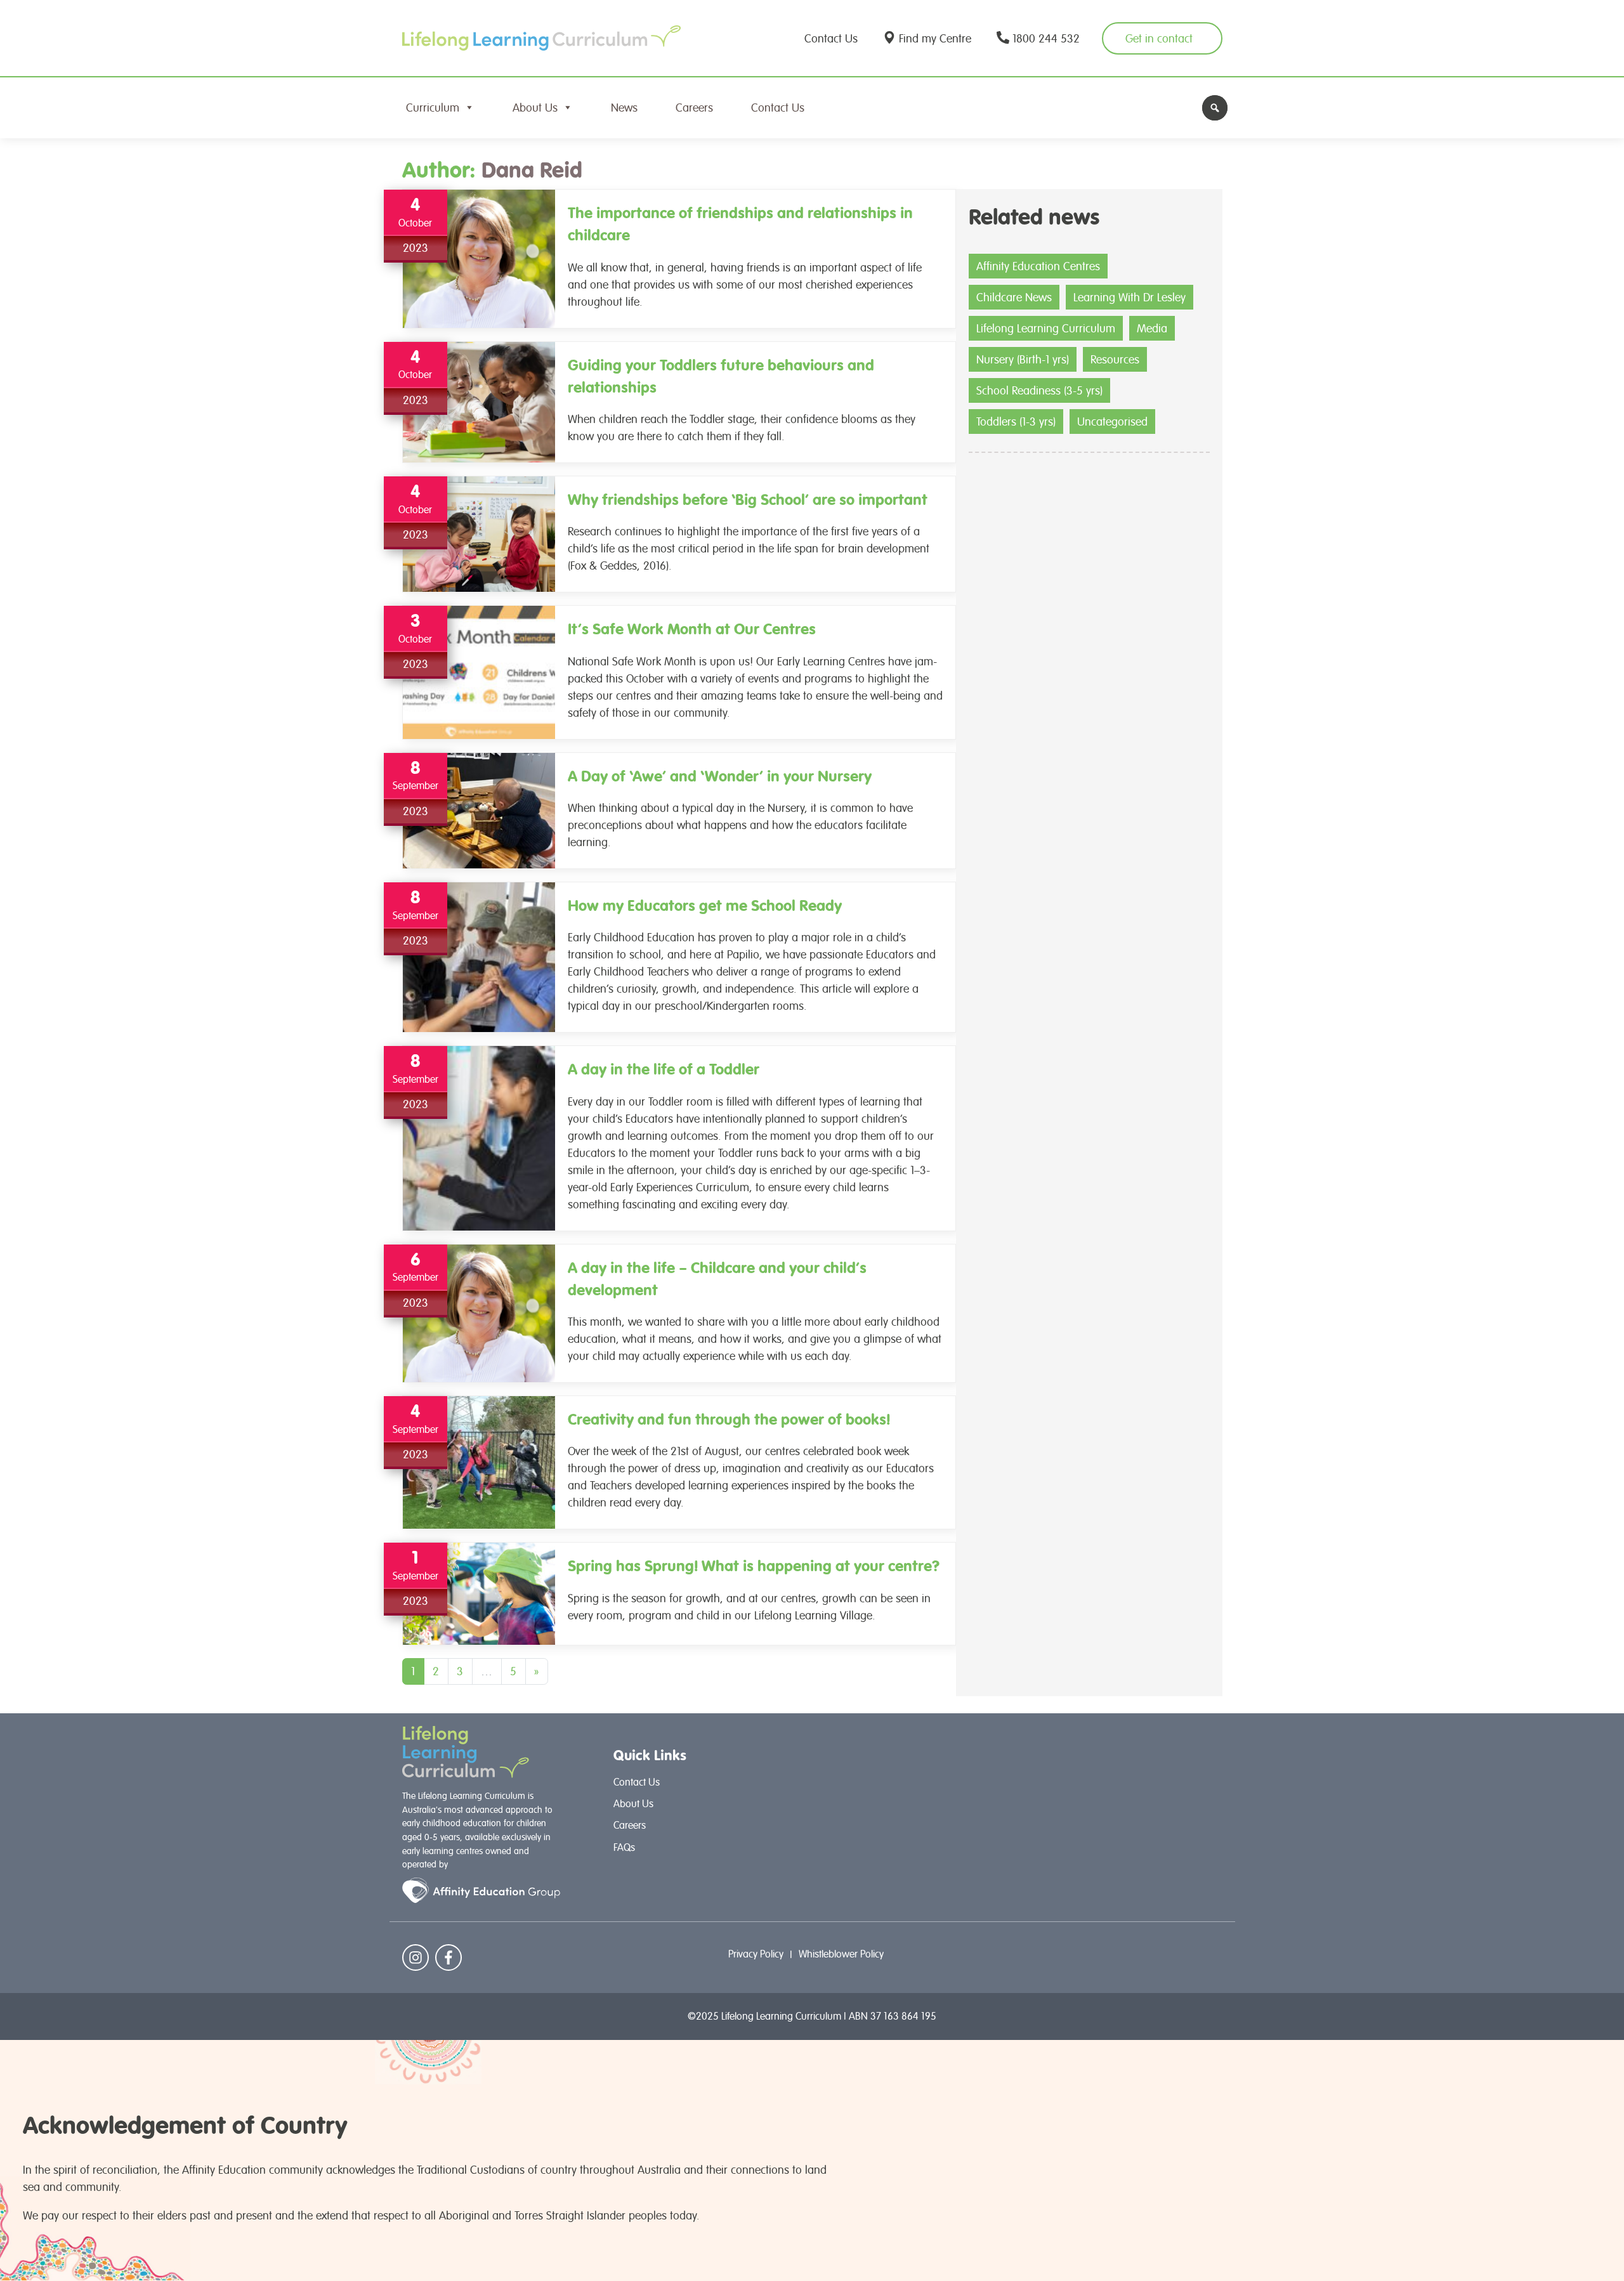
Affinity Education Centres (1038, 266)
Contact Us (778, 108)
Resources (1115, 359)
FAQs (624, 1847)
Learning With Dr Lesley (1130, 297)
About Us (535, 108)
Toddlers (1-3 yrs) (1016, 422)
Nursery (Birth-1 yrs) (1023, 359)
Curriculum (433, 108)
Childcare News (1014, 297)
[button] (1215, 108)
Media (1152, 328)
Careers (694, 108)
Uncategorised (1112, 422)
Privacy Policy (756, 1954)
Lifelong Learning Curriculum (1046, 328)
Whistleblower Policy (841, 1954)
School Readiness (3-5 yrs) (1039, 390)
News (624, 108)
